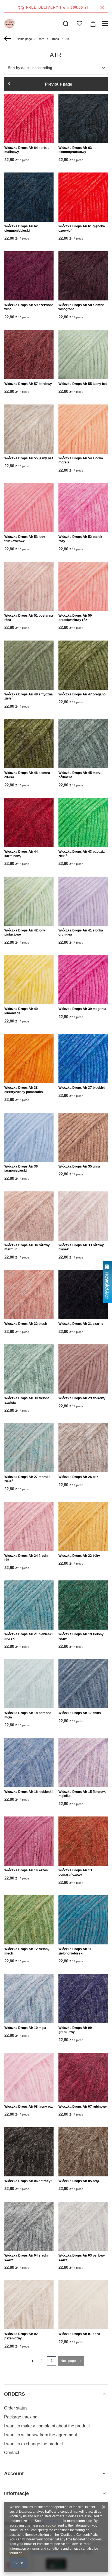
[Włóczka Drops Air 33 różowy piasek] (83, 1216)
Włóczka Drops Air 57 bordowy (28, 384)
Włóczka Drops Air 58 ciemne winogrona (81, 307)
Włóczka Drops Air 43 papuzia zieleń (82, 854)
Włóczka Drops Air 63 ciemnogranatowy (75, 150)
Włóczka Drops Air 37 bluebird (82, 1088)
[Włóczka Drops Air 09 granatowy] (83, 1999)
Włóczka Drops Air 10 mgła (25, 2028)
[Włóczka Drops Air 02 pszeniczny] (29, 2305)
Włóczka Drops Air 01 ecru (79, 2334)
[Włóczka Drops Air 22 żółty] (83, 1527)
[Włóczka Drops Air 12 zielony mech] (29, 1920)
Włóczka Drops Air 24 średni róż (26, 1558)
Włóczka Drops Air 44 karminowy (21, 854)
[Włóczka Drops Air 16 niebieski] (29, 1763)
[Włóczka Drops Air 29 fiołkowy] (83, 1369)
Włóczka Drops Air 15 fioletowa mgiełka (83, 1794)
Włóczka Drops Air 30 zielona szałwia (27, 1400)
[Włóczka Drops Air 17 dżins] (83, 1684)
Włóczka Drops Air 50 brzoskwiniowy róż (75, 618)
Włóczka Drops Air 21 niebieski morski (28, 1636)
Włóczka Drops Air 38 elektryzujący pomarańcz (24, 1090)
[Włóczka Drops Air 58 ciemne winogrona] (83, 276)
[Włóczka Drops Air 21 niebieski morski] (29, 1605)
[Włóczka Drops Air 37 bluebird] (83, 1058)
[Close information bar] (102, 8)
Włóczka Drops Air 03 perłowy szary (82, 2258)
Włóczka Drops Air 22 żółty (79, 1556)
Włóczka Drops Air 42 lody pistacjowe (25, 933)
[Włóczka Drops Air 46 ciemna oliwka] (29, 744)
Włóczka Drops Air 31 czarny (81, 1324)
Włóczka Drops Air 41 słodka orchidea (81, 933)
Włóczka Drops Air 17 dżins (80, 1713)
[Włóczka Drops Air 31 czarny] (83, 1295)
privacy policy (52, 2521)
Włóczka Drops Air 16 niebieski (28, 1792)
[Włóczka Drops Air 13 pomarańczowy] (83, 1841)
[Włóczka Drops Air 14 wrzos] (29, 1841)
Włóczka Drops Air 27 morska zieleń (27, 1479)
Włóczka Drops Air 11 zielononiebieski (75, 1951)
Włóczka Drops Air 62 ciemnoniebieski (21, 228)
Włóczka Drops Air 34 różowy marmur (27, 1247)
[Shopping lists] (79, 24)
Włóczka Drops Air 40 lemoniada (21, 1011)
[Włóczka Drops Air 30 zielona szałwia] (29, 1369)
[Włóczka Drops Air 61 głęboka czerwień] (83, 197)
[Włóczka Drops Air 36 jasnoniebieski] (29, 1137)
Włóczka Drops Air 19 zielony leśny (81, 1636)
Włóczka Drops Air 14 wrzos (26, 1870)
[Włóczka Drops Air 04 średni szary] (29, 2226)
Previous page (58, 84)
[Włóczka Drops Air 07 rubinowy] (83, 2077)
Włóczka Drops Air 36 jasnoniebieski (21, 1169)
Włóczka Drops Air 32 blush (26, 1324)
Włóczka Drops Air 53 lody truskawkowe (25, 539)
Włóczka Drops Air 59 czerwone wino (29, 307)
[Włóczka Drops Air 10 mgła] (29, 1999)
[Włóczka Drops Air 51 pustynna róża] (29, 586)
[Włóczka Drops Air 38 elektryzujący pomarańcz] (29, 1058)
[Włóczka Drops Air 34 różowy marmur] (29, 1216)
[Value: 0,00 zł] (93, 24)
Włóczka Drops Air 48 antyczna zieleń (29, 696)
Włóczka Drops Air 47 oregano (82, 694)
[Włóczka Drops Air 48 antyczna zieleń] (29, 665)
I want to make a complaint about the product (47, 2426)
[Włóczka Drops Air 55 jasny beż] (83, 355)
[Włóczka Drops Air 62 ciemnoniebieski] (29, 197)
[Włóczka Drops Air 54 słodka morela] (83, 429)
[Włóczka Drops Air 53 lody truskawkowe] (29, 508)
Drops (55, 39)
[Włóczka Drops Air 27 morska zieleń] (29, 1448)
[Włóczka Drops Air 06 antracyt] (29, 2152)
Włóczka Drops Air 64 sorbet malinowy (27, 150)
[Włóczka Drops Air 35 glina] (83, 1137)
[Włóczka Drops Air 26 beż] (83, 1448)
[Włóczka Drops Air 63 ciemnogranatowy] (83, 119)
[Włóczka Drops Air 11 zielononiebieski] (83, 1920)
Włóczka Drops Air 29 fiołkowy (82, 1398)
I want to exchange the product (33, 2444)
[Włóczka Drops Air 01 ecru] (83, 2305)
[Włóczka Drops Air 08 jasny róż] (29, 2077)
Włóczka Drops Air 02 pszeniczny (21, 2336)
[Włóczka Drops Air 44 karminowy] (29, 822)
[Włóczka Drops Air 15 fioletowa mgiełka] (83, 1763)
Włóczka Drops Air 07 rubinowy (83, 2107)
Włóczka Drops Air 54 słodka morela (81, 460)
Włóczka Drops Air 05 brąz (79, 2181)
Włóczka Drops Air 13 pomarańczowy (75, 1872)
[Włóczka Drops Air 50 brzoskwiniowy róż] (83, 586)
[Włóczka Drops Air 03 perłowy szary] (83, 2226)
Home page (24, 39)
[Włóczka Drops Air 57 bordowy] (29, 355)
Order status (16, 2408)
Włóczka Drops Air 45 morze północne (80, 775)
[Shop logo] (10, 24)
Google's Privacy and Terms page (48, 2553)
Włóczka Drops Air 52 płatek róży (80, 539)
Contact (12, 2453)
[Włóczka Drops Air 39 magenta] (83, 980)
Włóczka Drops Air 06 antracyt (28, 2181)
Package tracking (21, 2417)
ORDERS (15, 2394)
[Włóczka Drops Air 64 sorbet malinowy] (29, 119)
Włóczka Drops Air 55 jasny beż (83, 384)
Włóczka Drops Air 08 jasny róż (29, 2107)
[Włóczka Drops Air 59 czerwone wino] (29, 276)
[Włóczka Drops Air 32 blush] (29, 1295)
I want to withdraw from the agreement (41, 2435)
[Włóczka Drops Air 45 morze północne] (83, 744)
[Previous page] (32, 2361)
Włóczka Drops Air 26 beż (78, 1477)
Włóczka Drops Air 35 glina (79, 1166)
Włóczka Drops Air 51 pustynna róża (29, 618)
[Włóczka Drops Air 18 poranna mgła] (29, 1684)
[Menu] (106, 24)
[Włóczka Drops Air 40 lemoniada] (29, 980)
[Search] (66, 24)
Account (14, 2474)
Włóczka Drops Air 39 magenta (82, 1009)
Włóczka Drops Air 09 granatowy (75, 2030)
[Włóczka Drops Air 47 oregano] (83, 665)
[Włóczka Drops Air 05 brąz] (83, 2152)
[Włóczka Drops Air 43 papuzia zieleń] (83, 822)
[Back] (8, 39)
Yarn (41, 39)
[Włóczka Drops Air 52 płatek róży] (83, 508)
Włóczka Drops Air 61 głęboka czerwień (82, 228)
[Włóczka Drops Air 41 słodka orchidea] (83, 901)
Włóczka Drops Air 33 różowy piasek (81, 1247)
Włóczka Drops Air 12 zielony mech (27, 1951)
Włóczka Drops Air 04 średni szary (26, 2258)
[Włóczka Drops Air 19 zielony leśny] (83, 1605)
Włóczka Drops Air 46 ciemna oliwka (27, 775)
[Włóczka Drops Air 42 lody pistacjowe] (29, 901)
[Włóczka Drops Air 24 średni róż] (29, 1527)
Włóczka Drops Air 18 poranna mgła (28, 1715)
